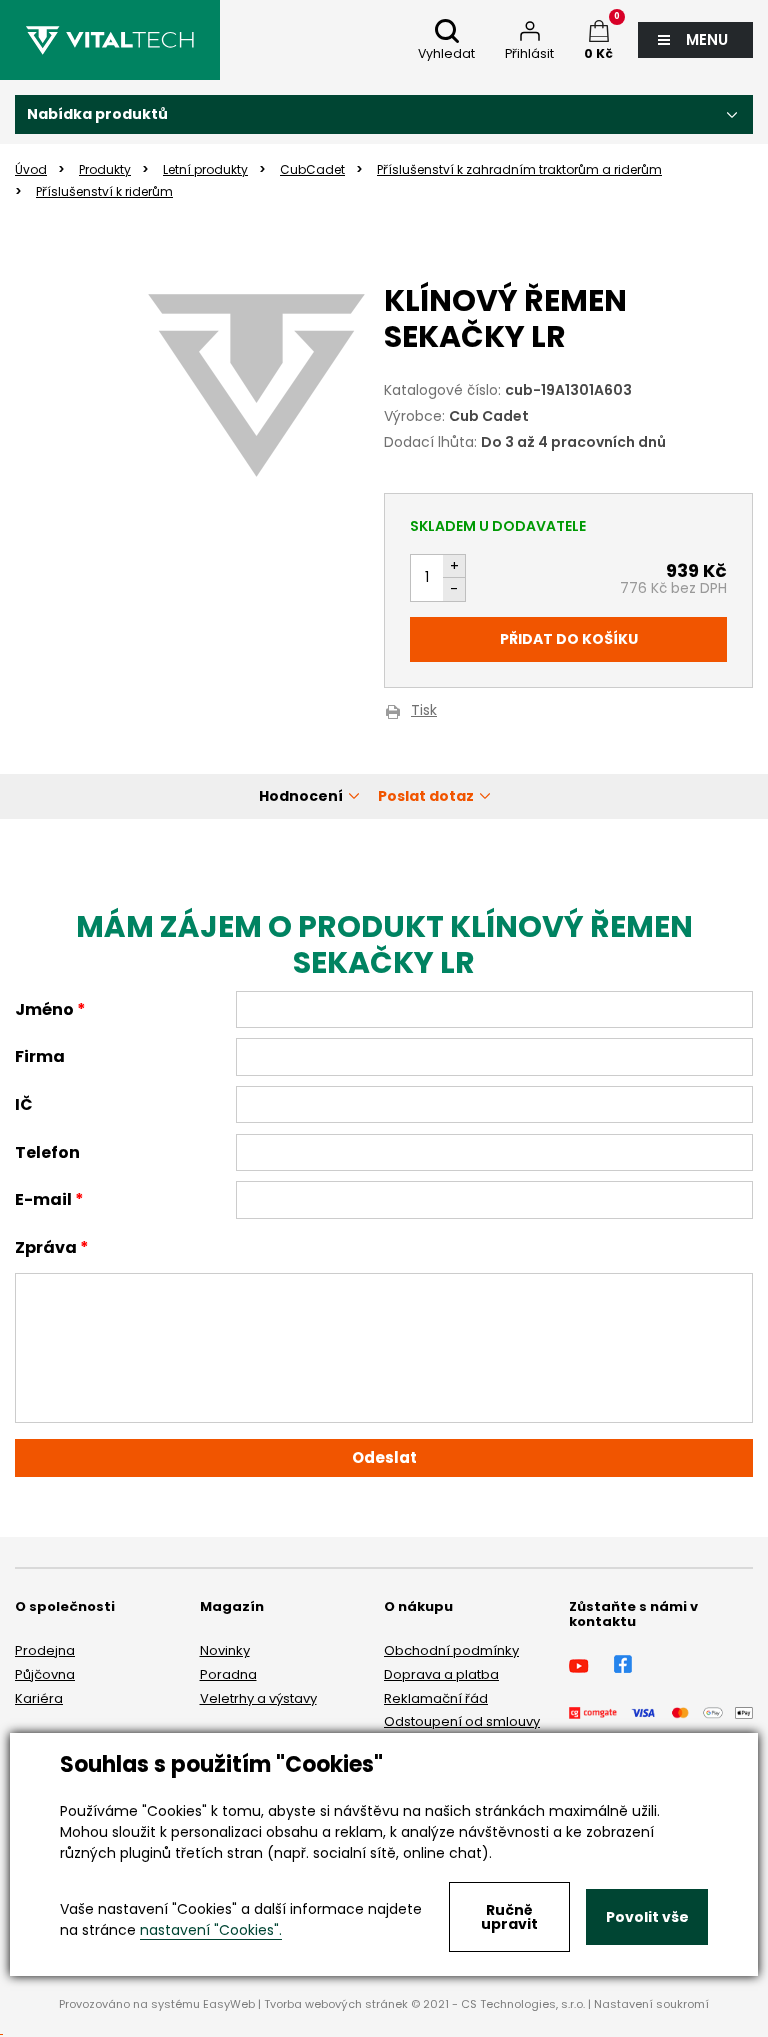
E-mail (43, 1199)
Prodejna (45, 1650)
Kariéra (39, 1698)
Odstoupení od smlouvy (462, 1721)
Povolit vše (647, 1917)
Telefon (47, 1152)
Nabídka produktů (97, 114)
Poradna (228, 1674)
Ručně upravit (509, 1917)
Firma (40, 1056)
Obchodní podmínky (451, 1650)
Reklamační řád (436, 1698)
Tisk (424, 711)
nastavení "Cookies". (211, 1930)
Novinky (225, 1650)
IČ (24, 1104)
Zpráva (46, 1247)
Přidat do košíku (569, 639)
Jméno (44, 1009)
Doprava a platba (441, 1674)
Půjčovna (45, 1674)
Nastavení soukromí (651, 2004)
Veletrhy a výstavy (258, 1698)
